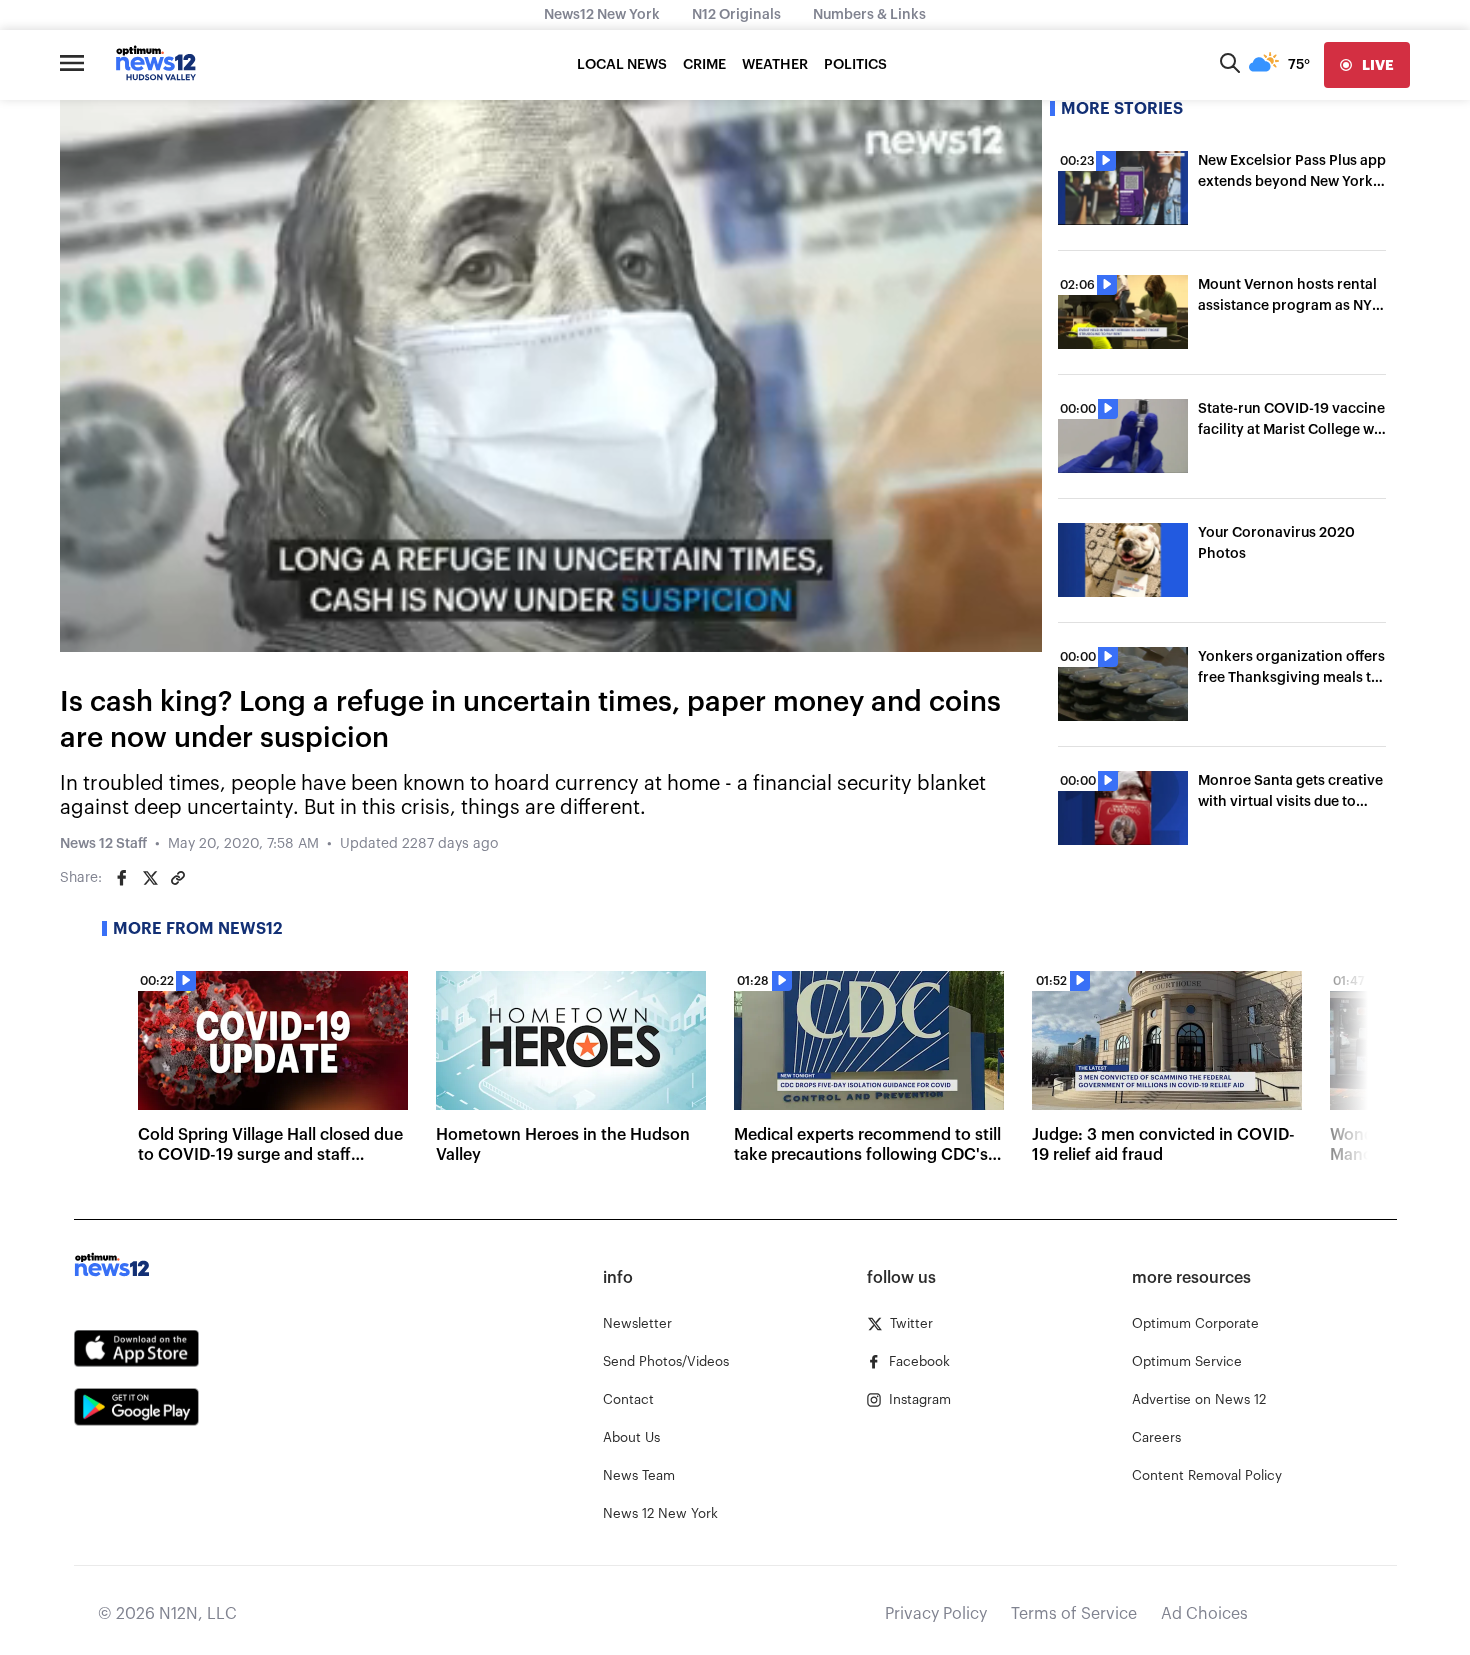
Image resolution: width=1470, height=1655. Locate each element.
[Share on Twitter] (150, 878)
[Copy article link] (178, 878)
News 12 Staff (103, 844)
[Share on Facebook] (122, 878)
